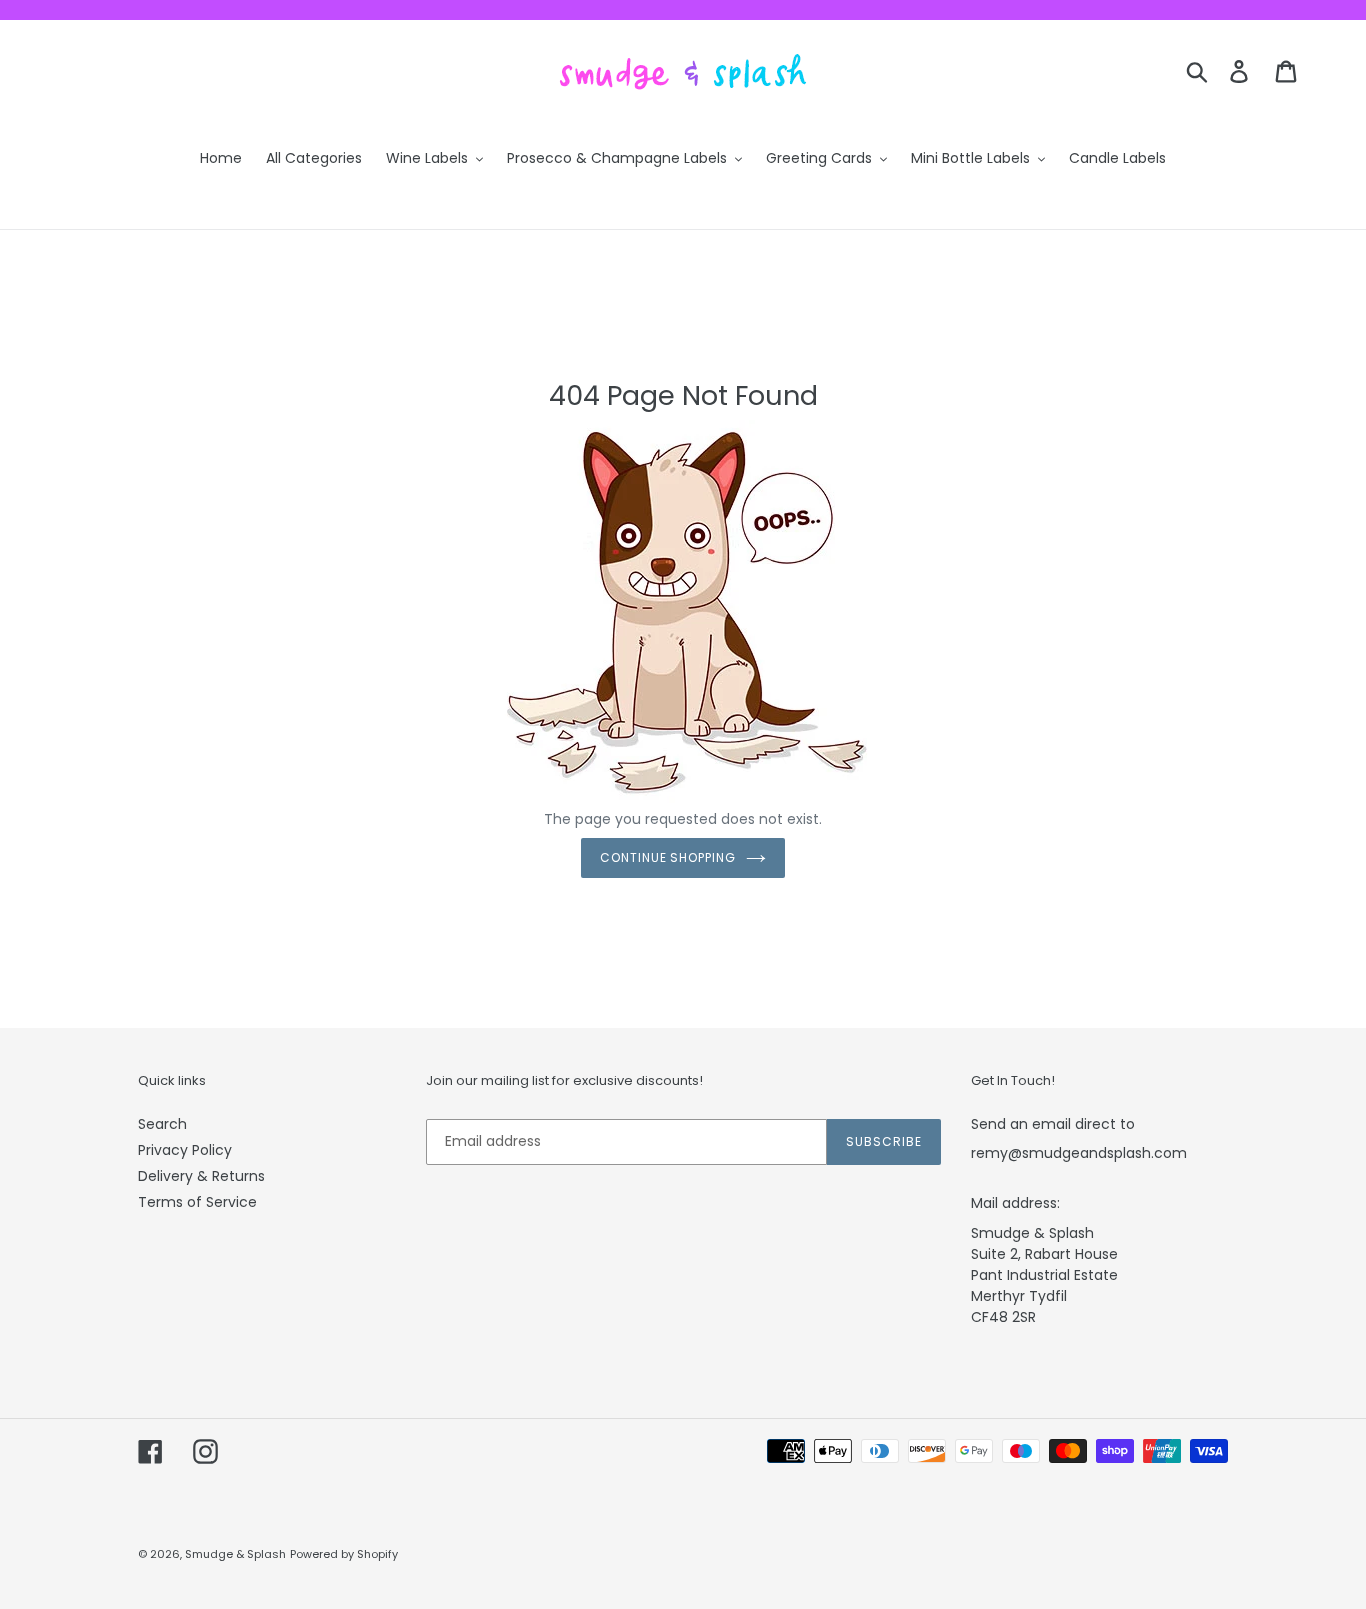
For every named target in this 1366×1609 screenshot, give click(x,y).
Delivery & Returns (201, 1176)
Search (162, 1124)
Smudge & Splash (235, 1554)
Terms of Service (197, 1202)
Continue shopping (668, 857)
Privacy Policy (185, 1150)
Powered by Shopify (344, 1554)
